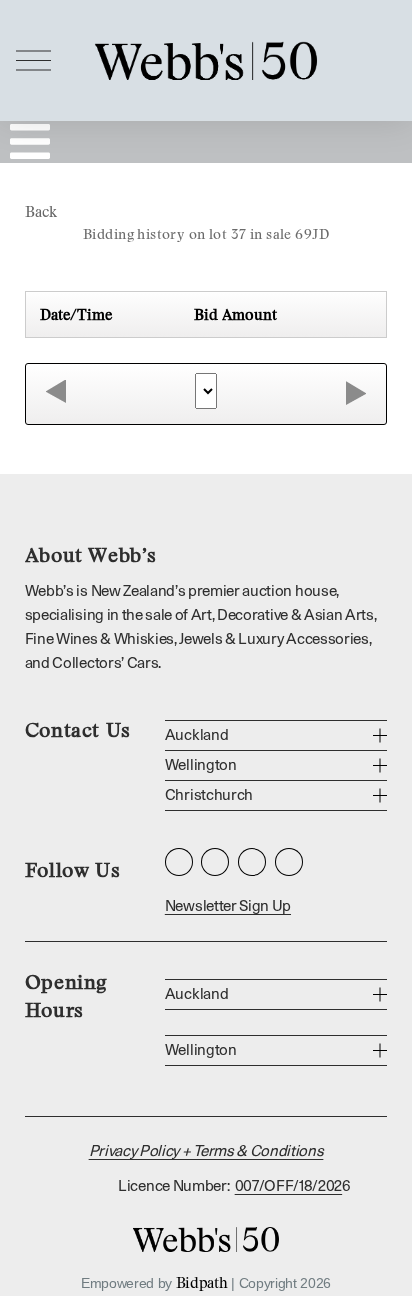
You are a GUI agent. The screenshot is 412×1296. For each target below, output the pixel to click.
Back (41, 211)
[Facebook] (215, 862)
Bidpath (202, 1282)
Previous (56, 392)
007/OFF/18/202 (289, 1186)
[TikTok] (289, 862)
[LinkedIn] (252, 862)
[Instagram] (179, 862)
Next (356, 392)
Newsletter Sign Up (228, 906)
